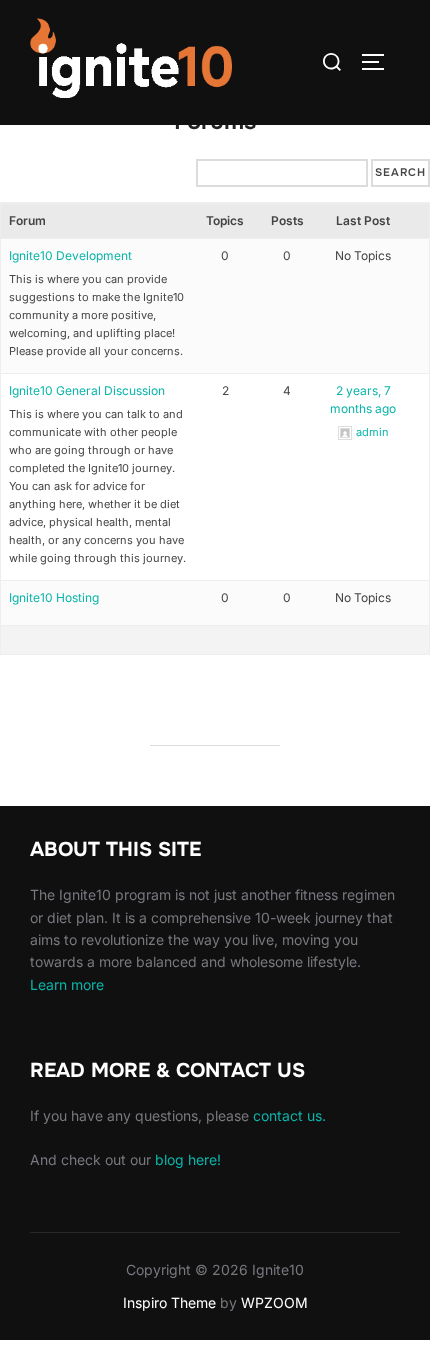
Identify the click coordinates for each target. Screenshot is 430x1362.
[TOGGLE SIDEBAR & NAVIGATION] (380, 62)
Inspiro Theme (169, 1302)
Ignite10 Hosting (54, 597)
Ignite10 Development (70, 255)
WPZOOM (274, 1302)
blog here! (188, 1159)
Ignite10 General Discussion (87, 390)
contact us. (289, 1115)
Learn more (67, 984)
